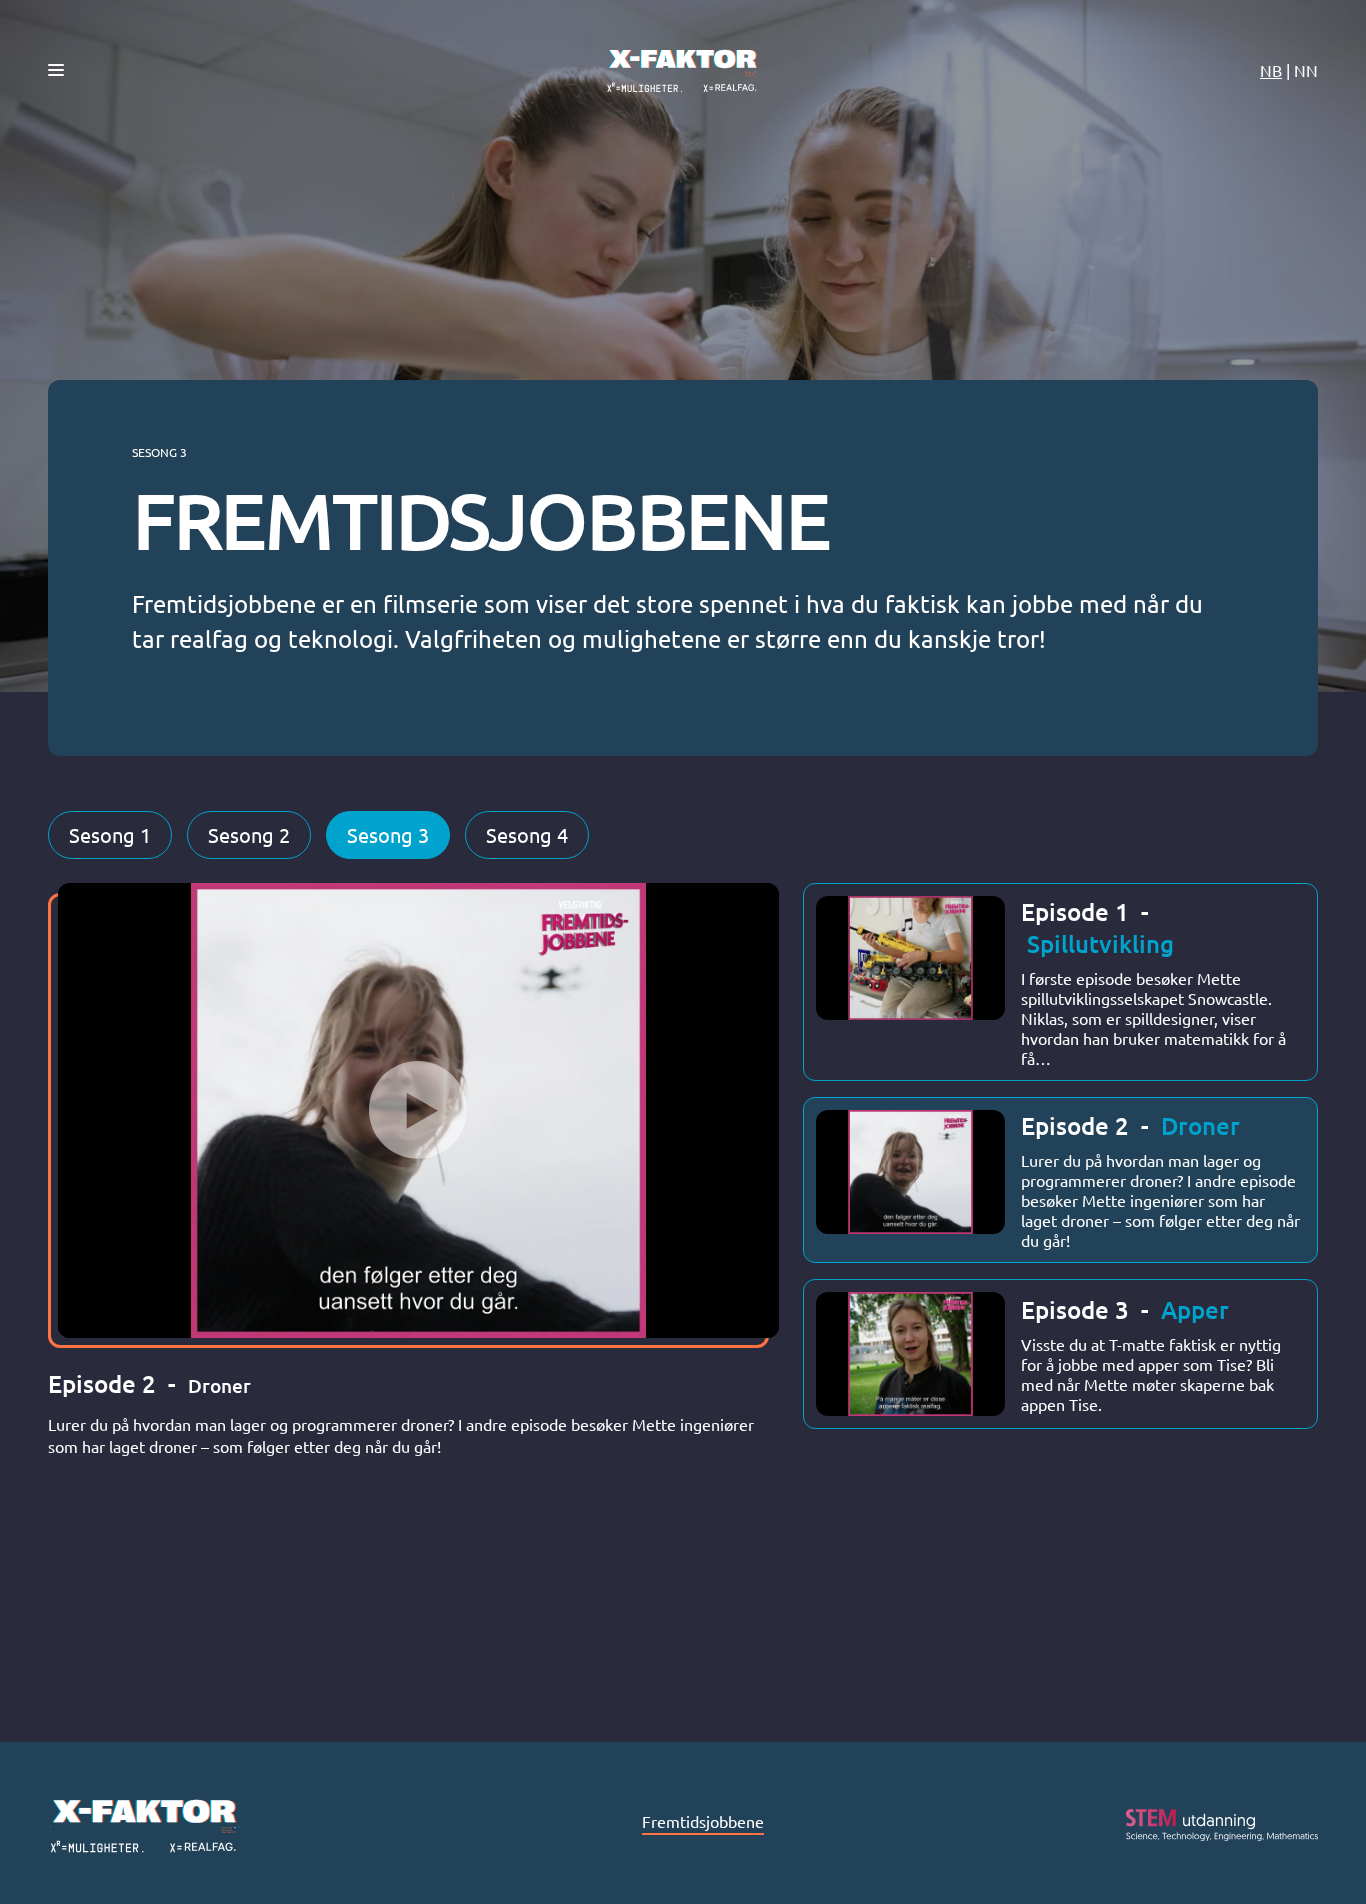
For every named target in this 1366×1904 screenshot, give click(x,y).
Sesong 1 (110, 834)
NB (1271, 70)
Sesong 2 (249, 834)
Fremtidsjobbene (703, 1821)
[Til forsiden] (682, 70)
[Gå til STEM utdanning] (1222, 1825)
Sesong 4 (527, 834)
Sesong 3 (388, 834)
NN (1306, 70)
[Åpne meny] (56, 70)
